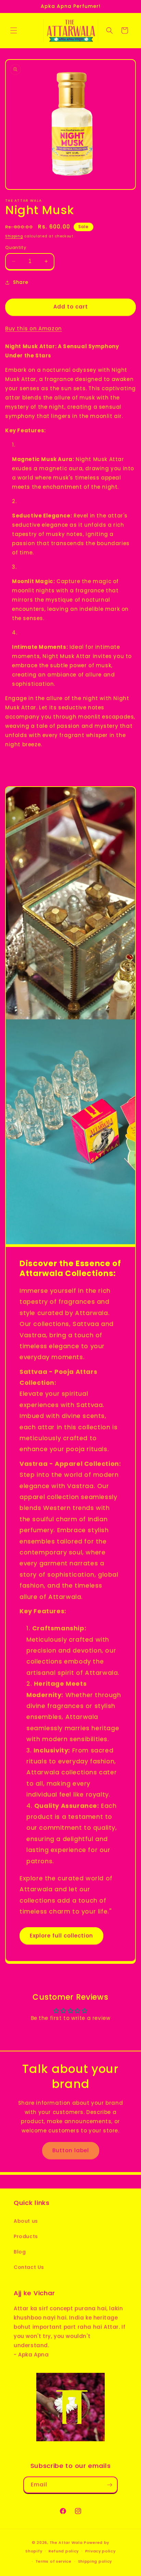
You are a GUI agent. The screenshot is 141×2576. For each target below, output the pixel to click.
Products (26, 2236)
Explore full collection (61, 1936)
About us (26, 2221)
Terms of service (54, 2561)
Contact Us (29, 2267)
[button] (14, 30)
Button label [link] (71, 2150)
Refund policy (64, 2551)
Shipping (14, 236)
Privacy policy (100, 2551)
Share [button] (21, 282)
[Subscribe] (110, 2485)
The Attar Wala (66, 2542)
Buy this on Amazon (34, 328)
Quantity (16, 247)
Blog (20, 2252)
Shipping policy (95, 2561)
